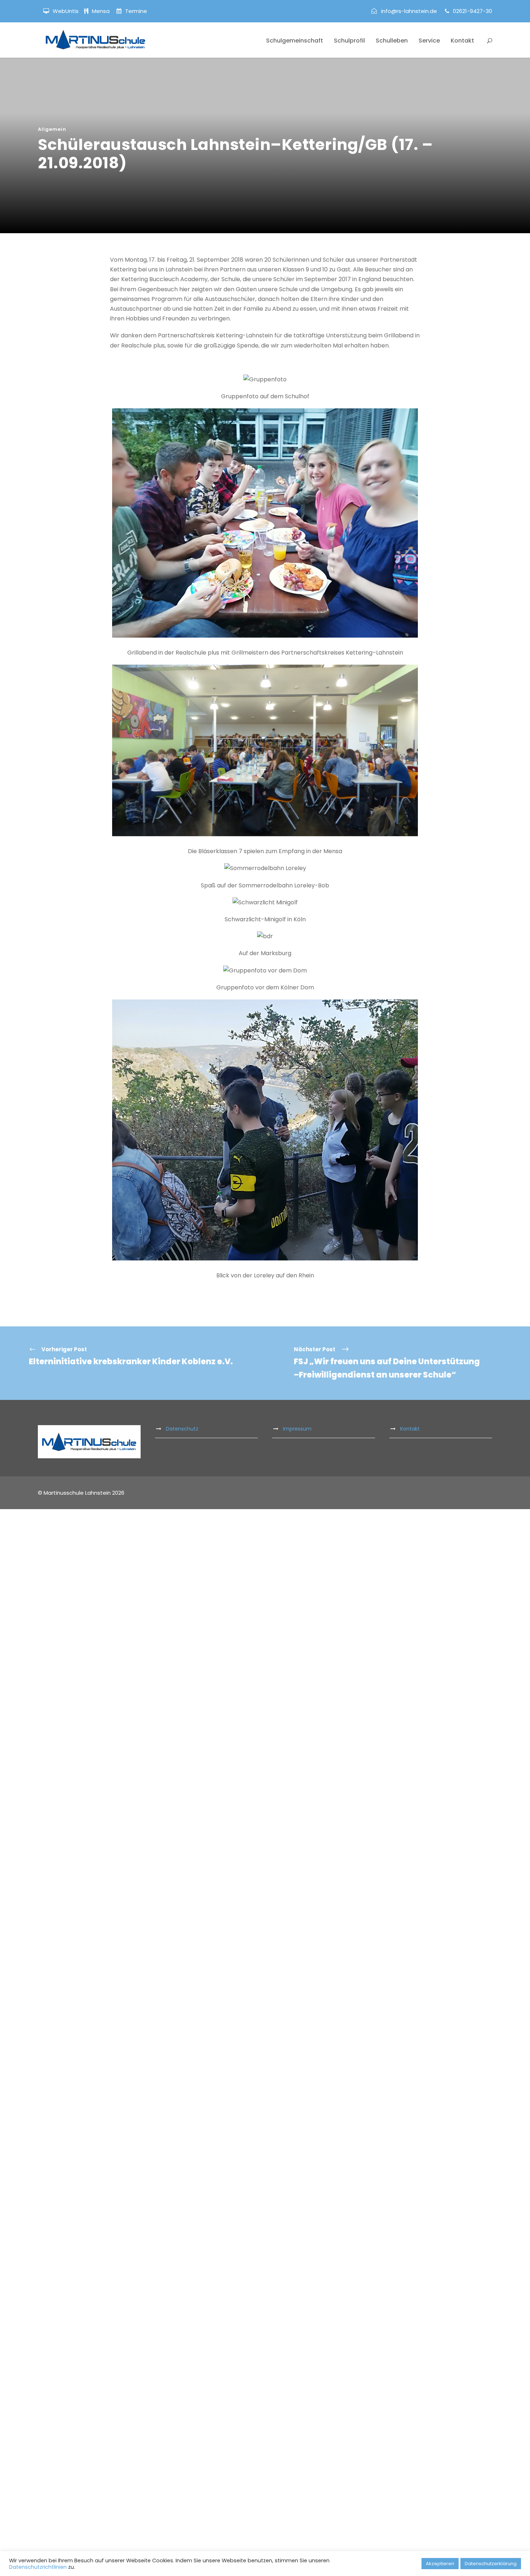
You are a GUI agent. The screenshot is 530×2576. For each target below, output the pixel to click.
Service (429, 41)
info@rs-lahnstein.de (409, 11)
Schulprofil (349, 41)
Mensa (101, 11)
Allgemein (52, 129)
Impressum (297, 1429)
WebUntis (66, 11)
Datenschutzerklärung (491, 2564)
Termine (135, 11)
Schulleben (392, 41)
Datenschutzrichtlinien (38, 2567)
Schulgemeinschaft (295, 41)
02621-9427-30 (472, 11)
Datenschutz (182, 1429)
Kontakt (462, 41)
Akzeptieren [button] (440, 2564)
